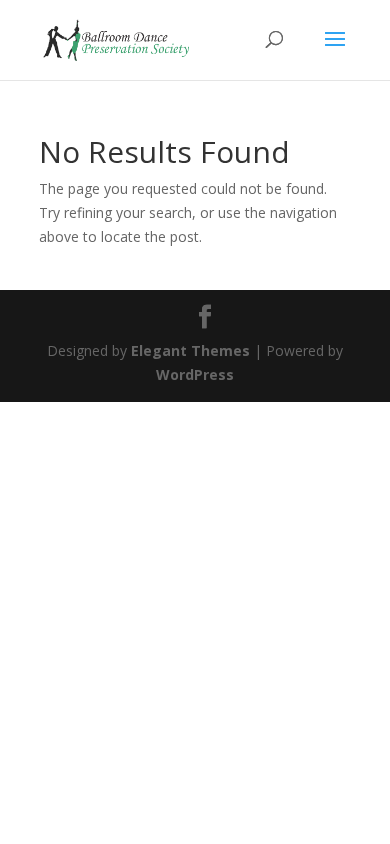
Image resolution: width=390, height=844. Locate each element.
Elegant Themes (190, 350)
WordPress (195, 374)
